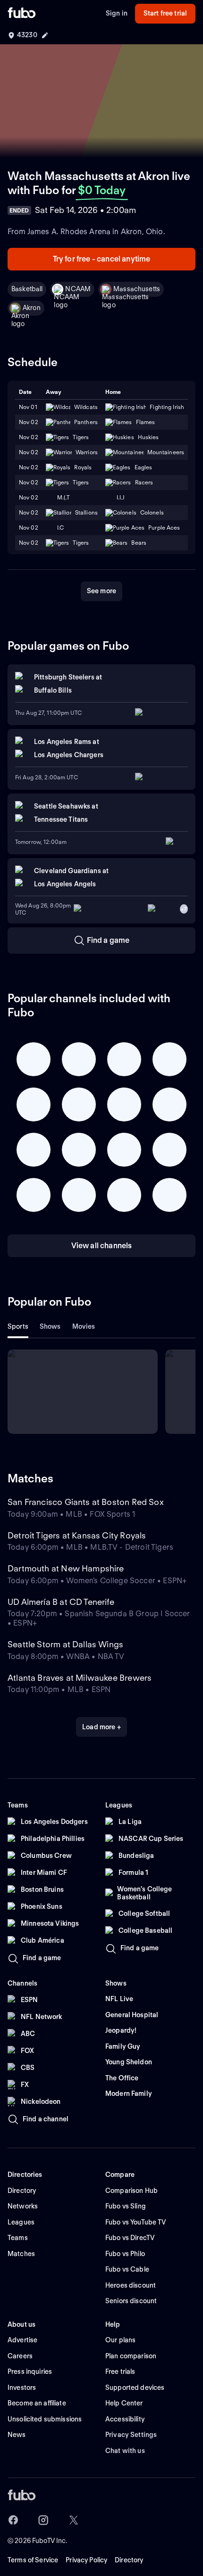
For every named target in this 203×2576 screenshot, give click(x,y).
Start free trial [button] (165, 13)
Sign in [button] (117, 13)
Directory (129, 2560)
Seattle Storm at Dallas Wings (65, 1644)
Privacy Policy (86, 2560)
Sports (18, 1326)
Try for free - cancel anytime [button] (102, 259)
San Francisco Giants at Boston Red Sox (86, 1502)
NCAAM (78, 289)
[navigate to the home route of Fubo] (22, 14)
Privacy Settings (131, 2435)
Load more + (101, 1727)
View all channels (102, 1246)
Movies (84, 1326)
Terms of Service (33, 2560)
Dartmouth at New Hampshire (66, 1568)
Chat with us (125, 2451)
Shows (50, 1326)
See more (101, 591)
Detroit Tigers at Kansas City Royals (77, 1535)
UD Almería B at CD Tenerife (61, 1602)
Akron (32, 308)
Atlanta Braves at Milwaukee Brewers (80, 1678)
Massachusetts (137, 289)
